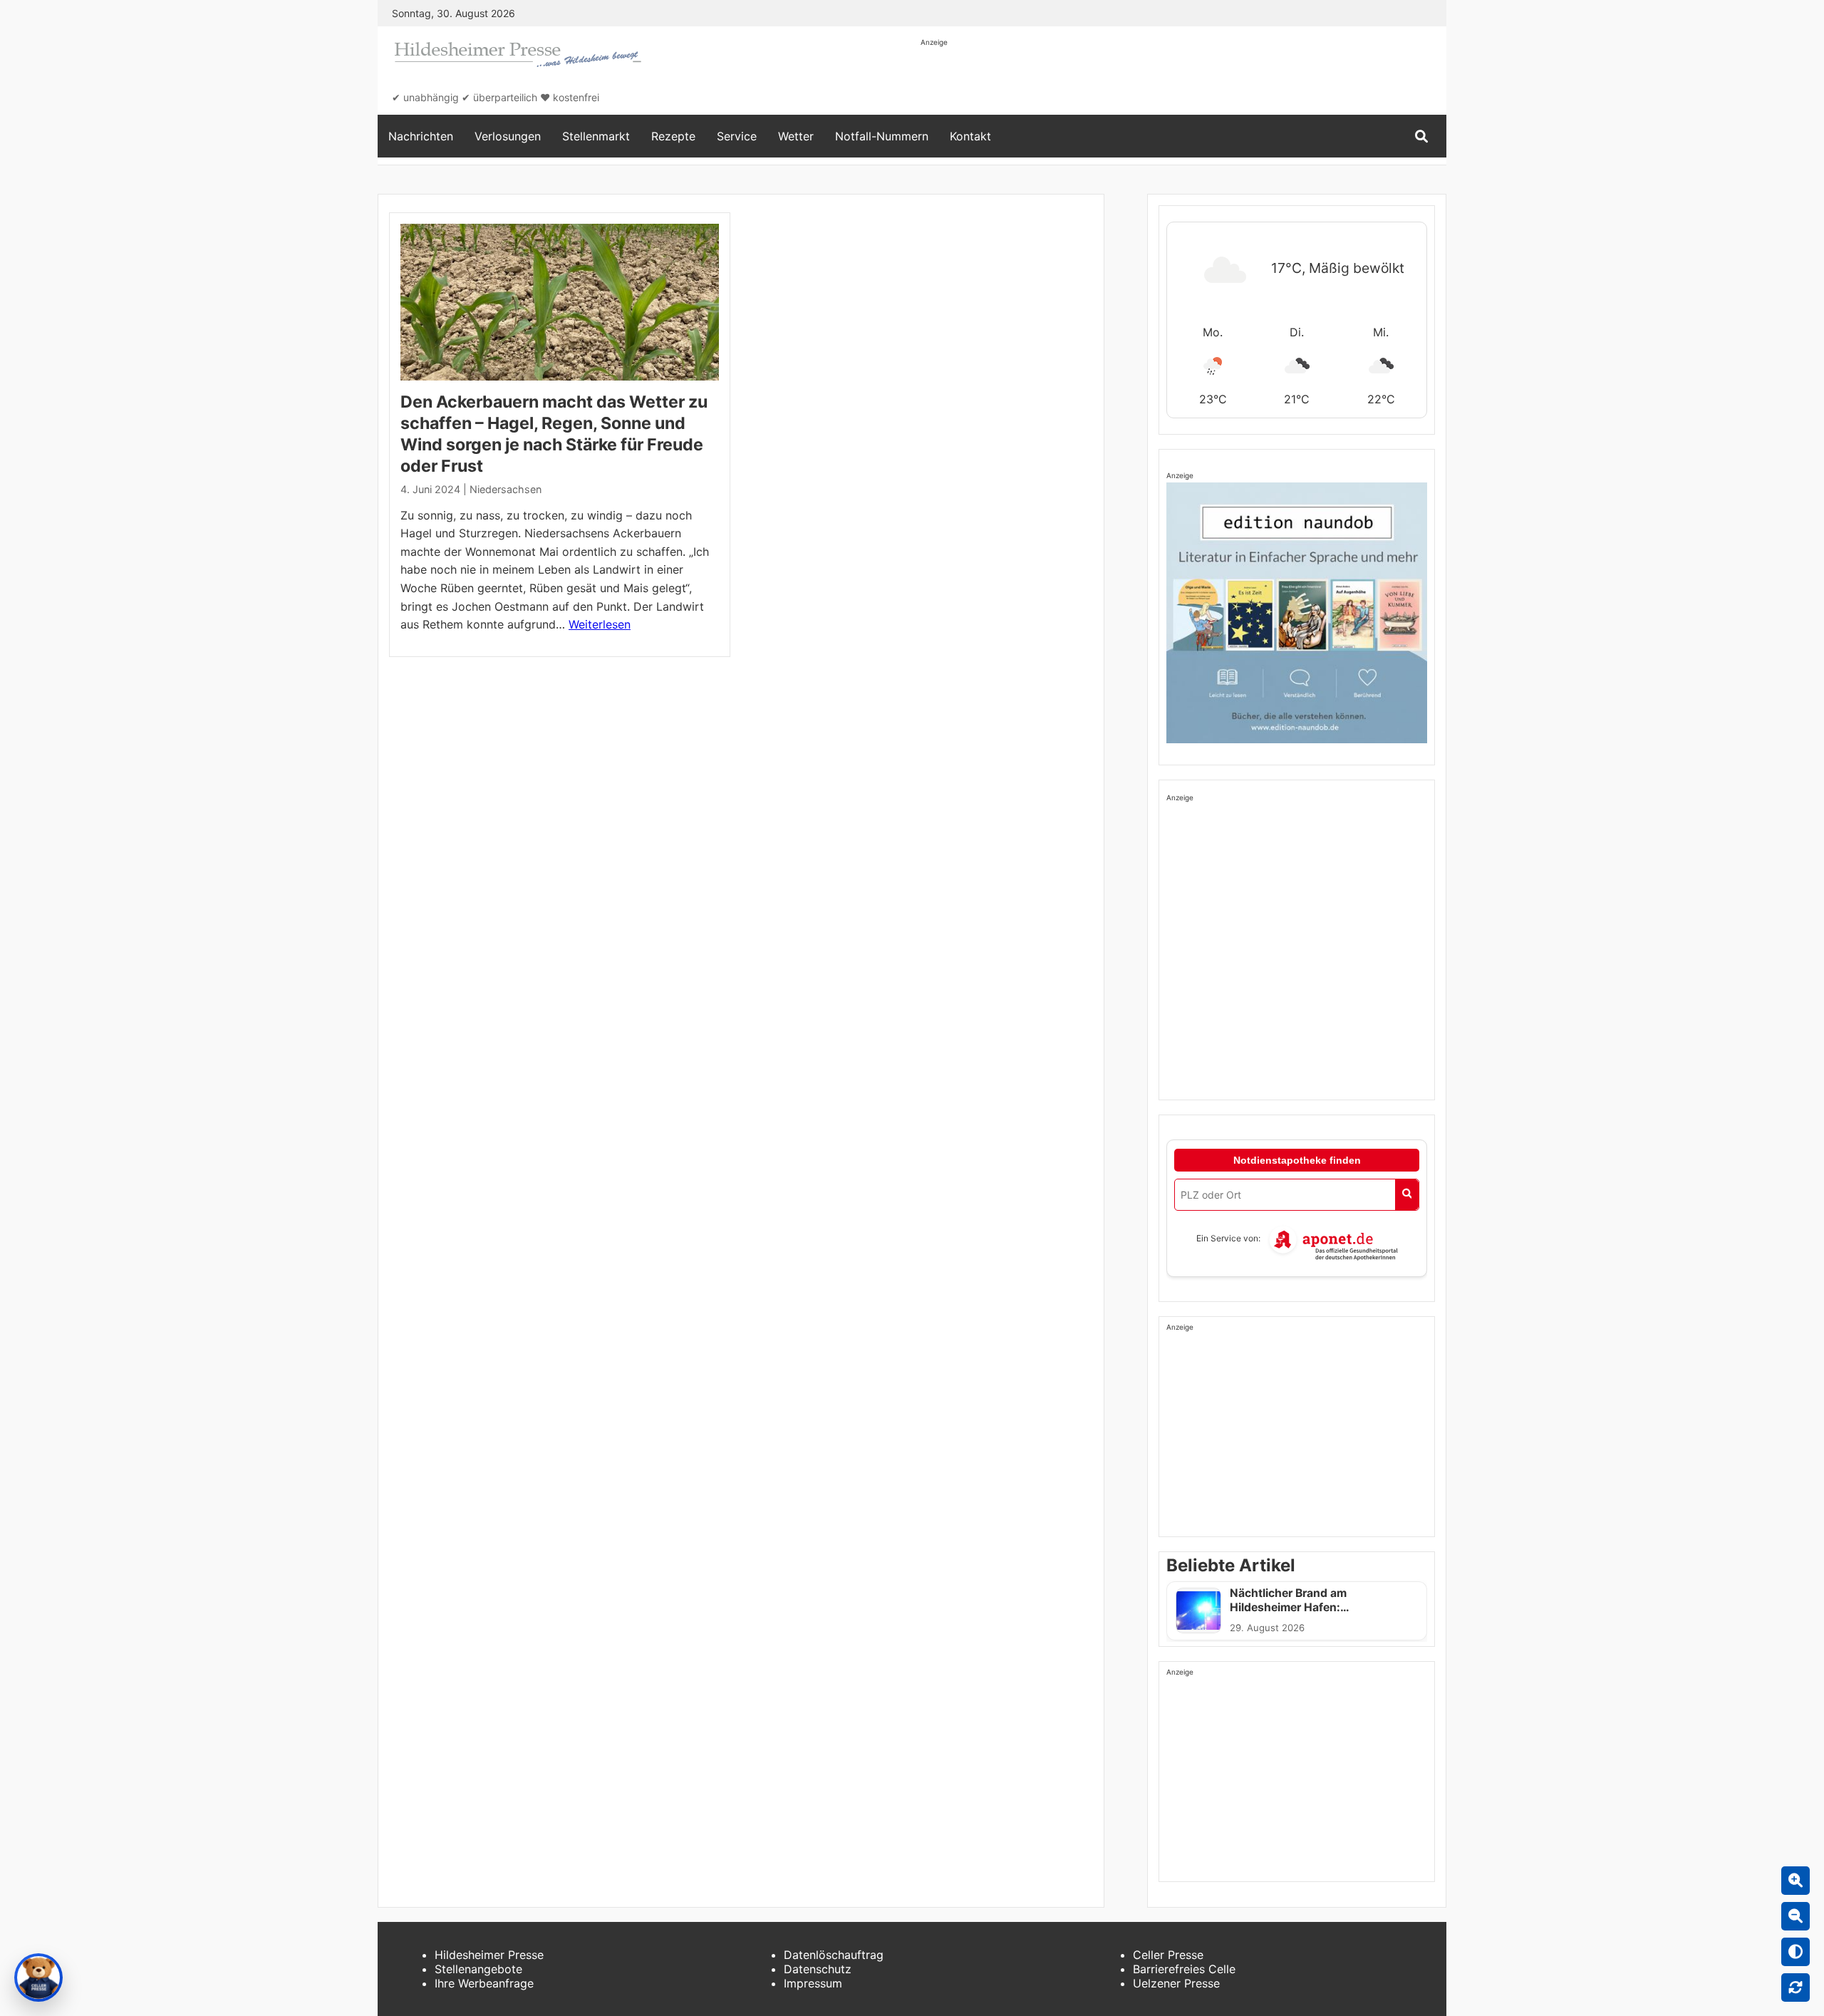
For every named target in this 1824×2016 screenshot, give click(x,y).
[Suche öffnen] (1421, 136)
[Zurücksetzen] (1795, 1987)
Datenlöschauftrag (834, 1955)
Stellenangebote (478, 1969)
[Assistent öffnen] (38, 1978)
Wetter (796, 136)
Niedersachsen (506, 489)
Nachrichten (421, 136)
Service (737, 136)
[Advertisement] (1180, 80)
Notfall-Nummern (882, 136)
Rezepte (673, 136)
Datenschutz (818, 1969)
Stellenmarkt (596, 136)
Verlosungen (508, 136)
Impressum (813, 1983)
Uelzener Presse (1176, 1983)
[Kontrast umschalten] (1795, 1952)
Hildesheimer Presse (489, 1955)
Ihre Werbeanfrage (484, 1983)
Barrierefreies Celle (1184, 1969)
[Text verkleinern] (1795, 1916)
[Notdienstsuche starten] (1407, 1195)
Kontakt (970, 136)
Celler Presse (1168, 1955)
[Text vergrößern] (1795, 1881)
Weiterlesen (600, 624)
